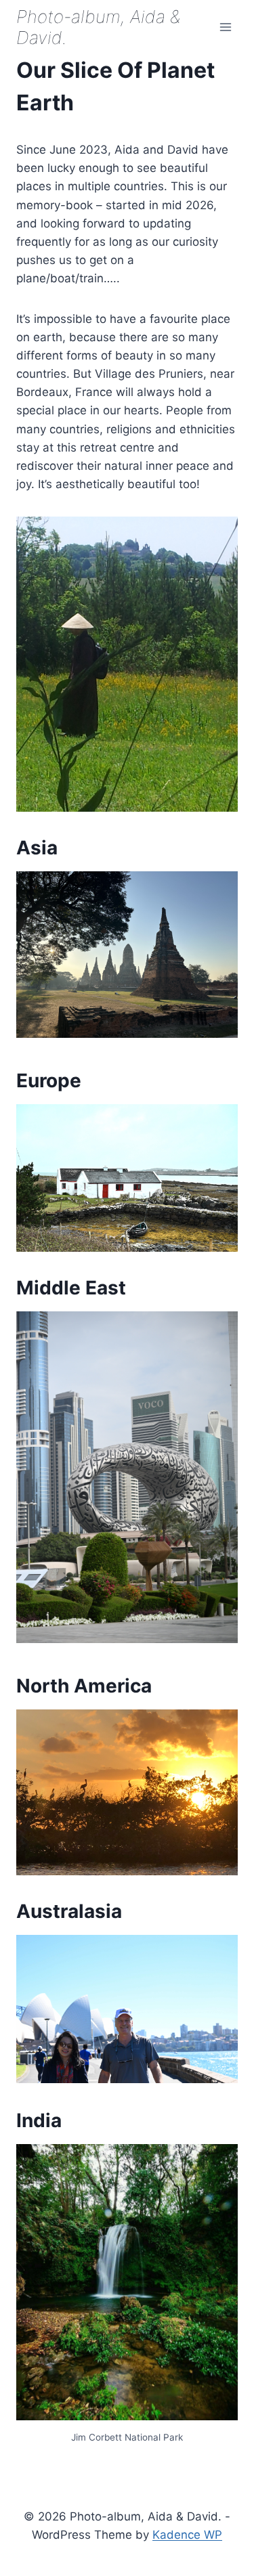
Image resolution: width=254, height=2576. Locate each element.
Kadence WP (187, 2535)
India (39, 2120)
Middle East (71, 1288)
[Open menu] (225, 27)
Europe (49, 1080)
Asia (37, 848)
